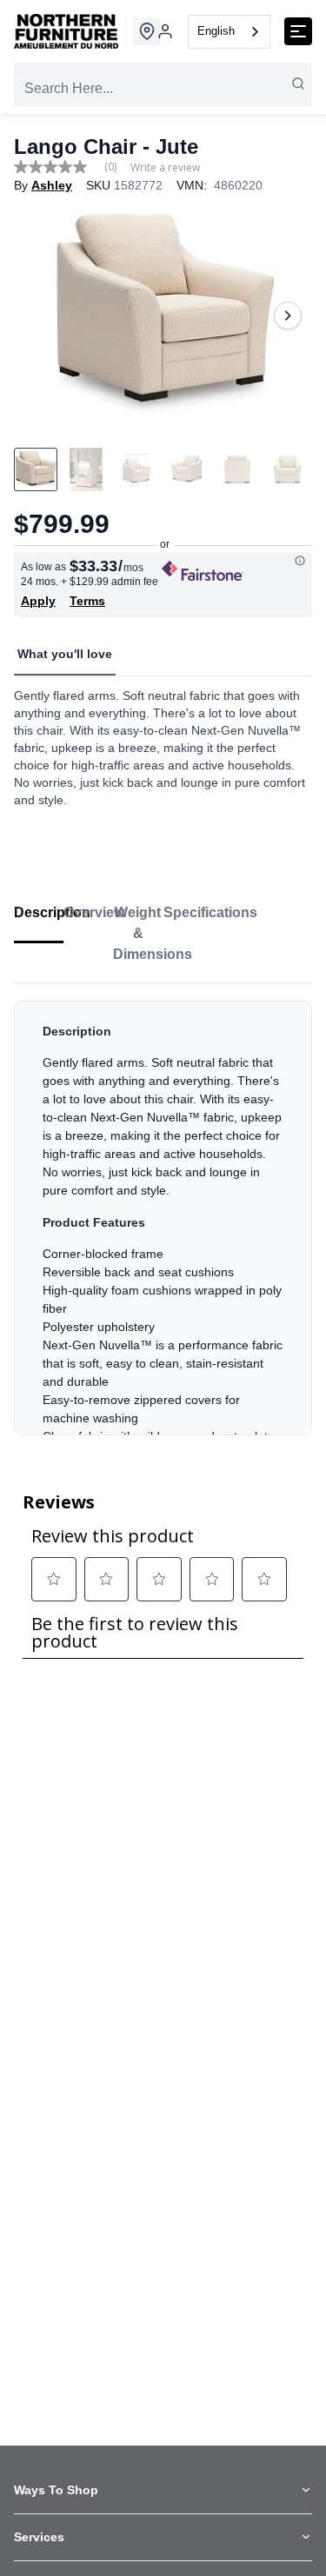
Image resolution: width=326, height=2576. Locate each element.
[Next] (288, 316)
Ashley (52, 185)
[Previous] (38, 316)
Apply (38, 601)
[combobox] (229, 32)
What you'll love (65, 654)
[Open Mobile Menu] (298, 31)
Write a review (165, 168)
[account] (165, 31)
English (216, 31)
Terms (87, 601)
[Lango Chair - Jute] (163, 315)
